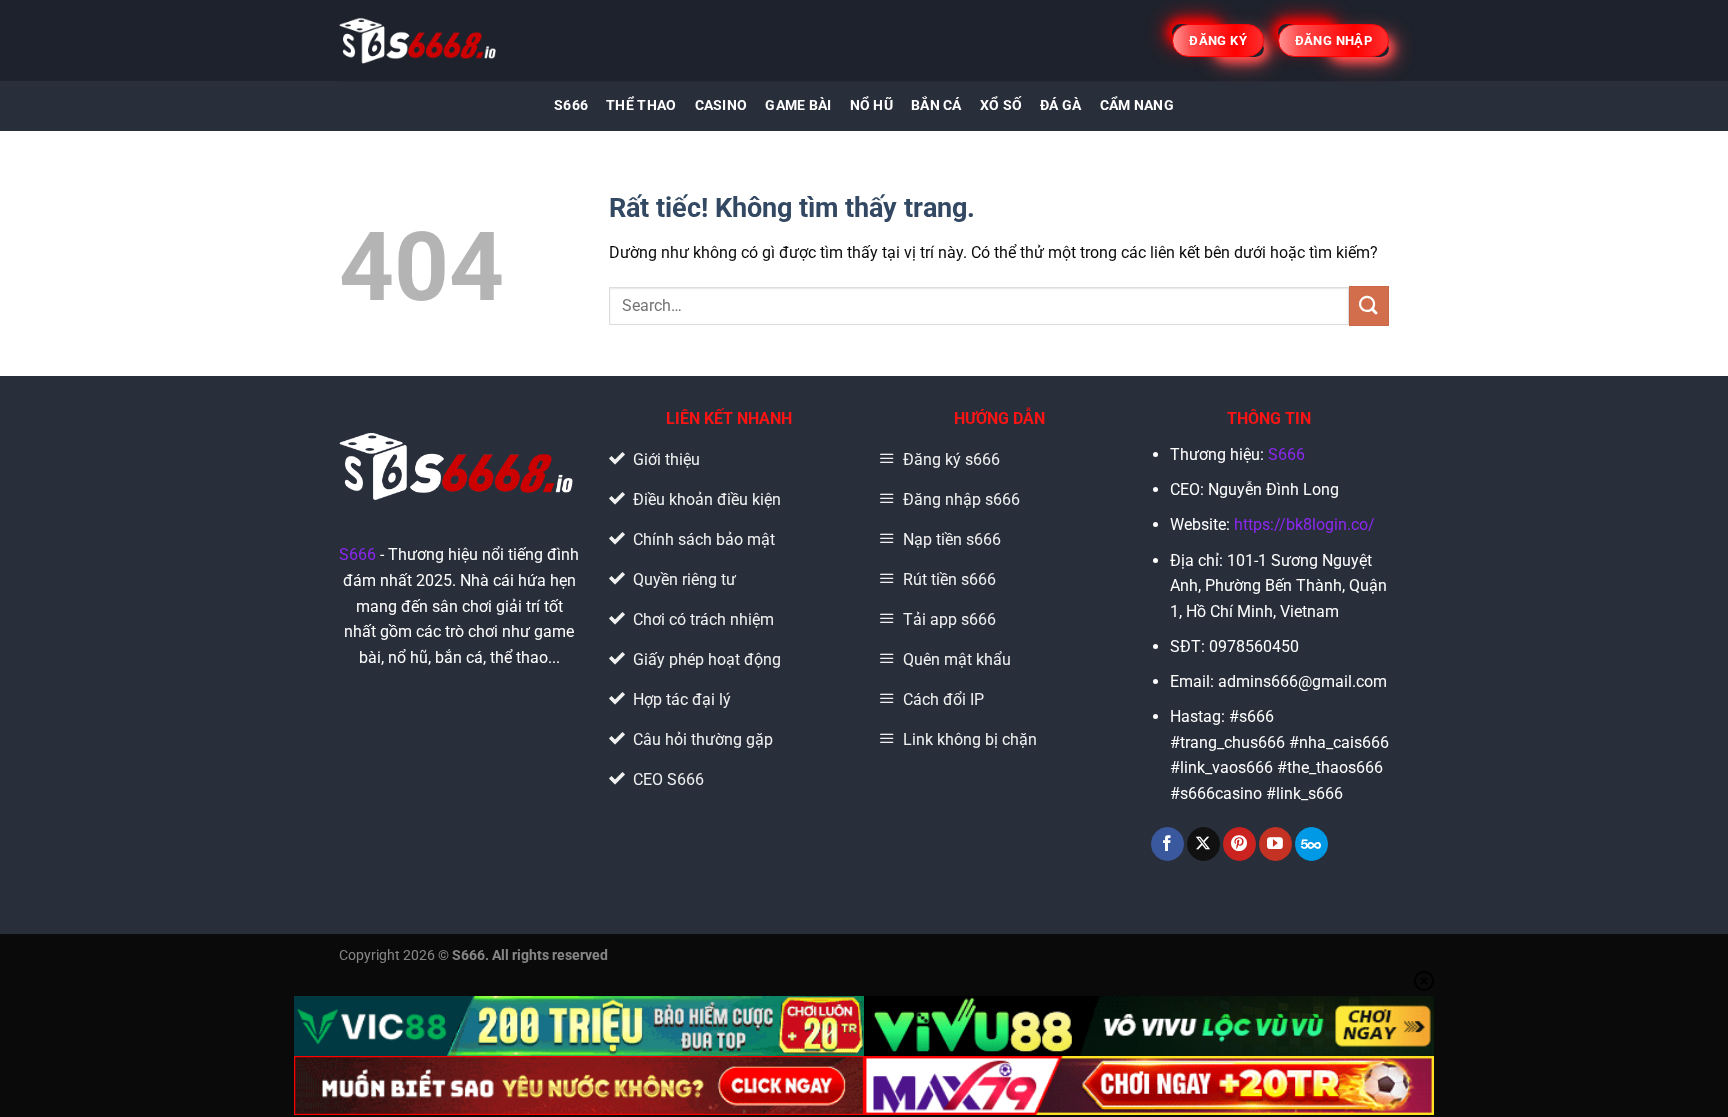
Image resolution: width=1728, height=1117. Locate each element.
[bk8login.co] (419, 40)
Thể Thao (641, 105)
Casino (721, 105)
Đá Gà (1060, 105)
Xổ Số (1001, 105)
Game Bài (798, 105)
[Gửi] (1369, 305)
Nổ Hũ (871, 105)
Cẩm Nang (1137, 105)
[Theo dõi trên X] (1203, 844)
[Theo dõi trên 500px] (1311, 844)
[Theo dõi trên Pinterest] (1239, 844)
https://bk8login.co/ (1304, 524)
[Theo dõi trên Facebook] (1167, 844)
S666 (571, 105)
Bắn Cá (936, 105)
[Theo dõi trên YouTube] (1275, 844)
